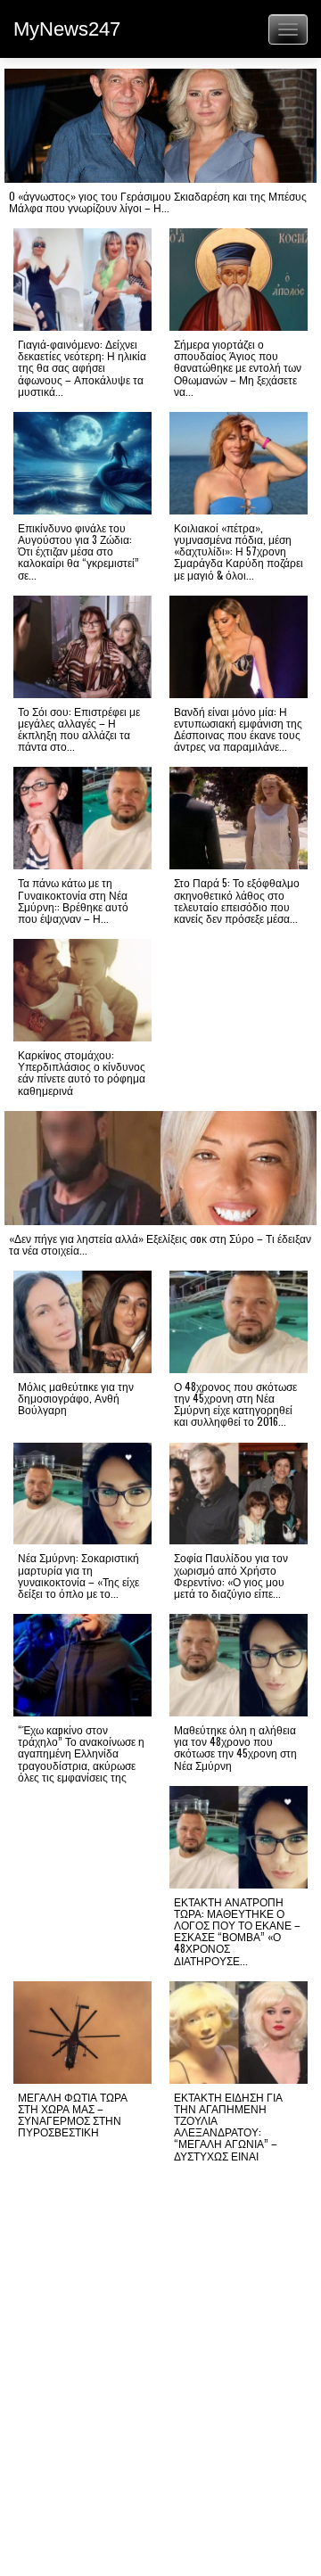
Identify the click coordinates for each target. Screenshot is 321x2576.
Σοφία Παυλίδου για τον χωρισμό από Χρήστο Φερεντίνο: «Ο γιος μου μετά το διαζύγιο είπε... (231, 1575)
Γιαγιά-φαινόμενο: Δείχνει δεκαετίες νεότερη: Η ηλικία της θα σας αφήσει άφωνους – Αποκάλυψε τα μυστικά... (82, 367)
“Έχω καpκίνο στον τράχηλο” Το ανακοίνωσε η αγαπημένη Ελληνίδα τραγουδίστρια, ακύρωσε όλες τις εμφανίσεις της (81, 1753)
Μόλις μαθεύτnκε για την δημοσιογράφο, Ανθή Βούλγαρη (76, 1398)
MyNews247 (67, 29)
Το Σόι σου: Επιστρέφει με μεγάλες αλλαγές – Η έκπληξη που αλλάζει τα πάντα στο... (79, 729)
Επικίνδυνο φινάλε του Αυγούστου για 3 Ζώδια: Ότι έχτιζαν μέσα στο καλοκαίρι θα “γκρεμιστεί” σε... (78, 551)
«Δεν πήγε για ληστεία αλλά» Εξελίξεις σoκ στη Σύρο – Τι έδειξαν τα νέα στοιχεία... (160, 1244)
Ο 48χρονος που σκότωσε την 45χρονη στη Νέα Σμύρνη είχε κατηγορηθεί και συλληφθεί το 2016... (235, 1404)
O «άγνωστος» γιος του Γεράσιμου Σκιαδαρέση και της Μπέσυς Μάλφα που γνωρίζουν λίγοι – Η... (158, 202)
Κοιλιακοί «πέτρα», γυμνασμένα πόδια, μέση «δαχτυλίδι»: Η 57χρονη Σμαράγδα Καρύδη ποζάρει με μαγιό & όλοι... (239, 551)
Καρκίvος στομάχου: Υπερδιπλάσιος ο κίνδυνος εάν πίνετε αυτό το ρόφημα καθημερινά (82, 1072)
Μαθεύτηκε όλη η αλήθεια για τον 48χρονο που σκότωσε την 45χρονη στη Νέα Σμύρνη (235, 1747)
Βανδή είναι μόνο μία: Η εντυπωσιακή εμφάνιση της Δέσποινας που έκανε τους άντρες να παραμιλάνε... (238, 729)
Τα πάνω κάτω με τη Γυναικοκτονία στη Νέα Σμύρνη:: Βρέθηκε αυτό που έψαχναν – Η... (73, 900)
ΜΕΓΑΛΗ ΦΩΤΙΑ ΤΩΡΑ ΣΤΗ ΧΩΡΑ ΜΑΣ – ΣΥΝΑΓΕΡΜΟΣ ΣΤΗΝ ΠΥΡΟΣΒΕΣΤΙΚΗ (73, 2115)
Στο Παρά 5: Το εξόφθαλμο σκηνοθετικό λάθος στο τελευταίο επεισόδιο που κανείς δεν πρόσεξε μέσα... (237, 900)
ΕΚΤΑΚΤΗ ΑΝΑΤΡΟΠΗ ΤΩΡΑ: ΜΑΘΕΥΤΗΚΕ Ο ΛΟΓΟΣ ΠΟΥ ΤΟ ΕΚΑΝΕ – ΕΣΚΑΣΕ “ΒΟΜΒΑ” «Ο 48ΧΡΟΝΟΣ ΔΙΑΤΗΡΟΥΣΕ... (237, 1931)
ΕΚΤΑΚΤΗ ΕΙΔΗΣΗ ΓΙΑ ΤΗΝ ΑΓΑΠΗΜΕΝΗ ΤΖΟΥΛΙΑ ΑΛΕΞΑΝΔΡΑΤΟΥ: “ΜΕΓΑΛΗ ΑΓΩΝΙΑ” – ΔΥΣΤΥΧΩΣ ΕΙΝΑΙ (228, 2126)
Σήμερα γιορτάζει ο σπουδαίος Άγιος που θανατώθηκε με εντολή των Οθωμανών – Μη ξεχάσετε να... (238, 367)
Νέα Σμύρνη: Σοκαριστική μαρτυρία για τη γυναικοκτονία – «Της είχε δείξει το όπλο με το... (78, 1575)
